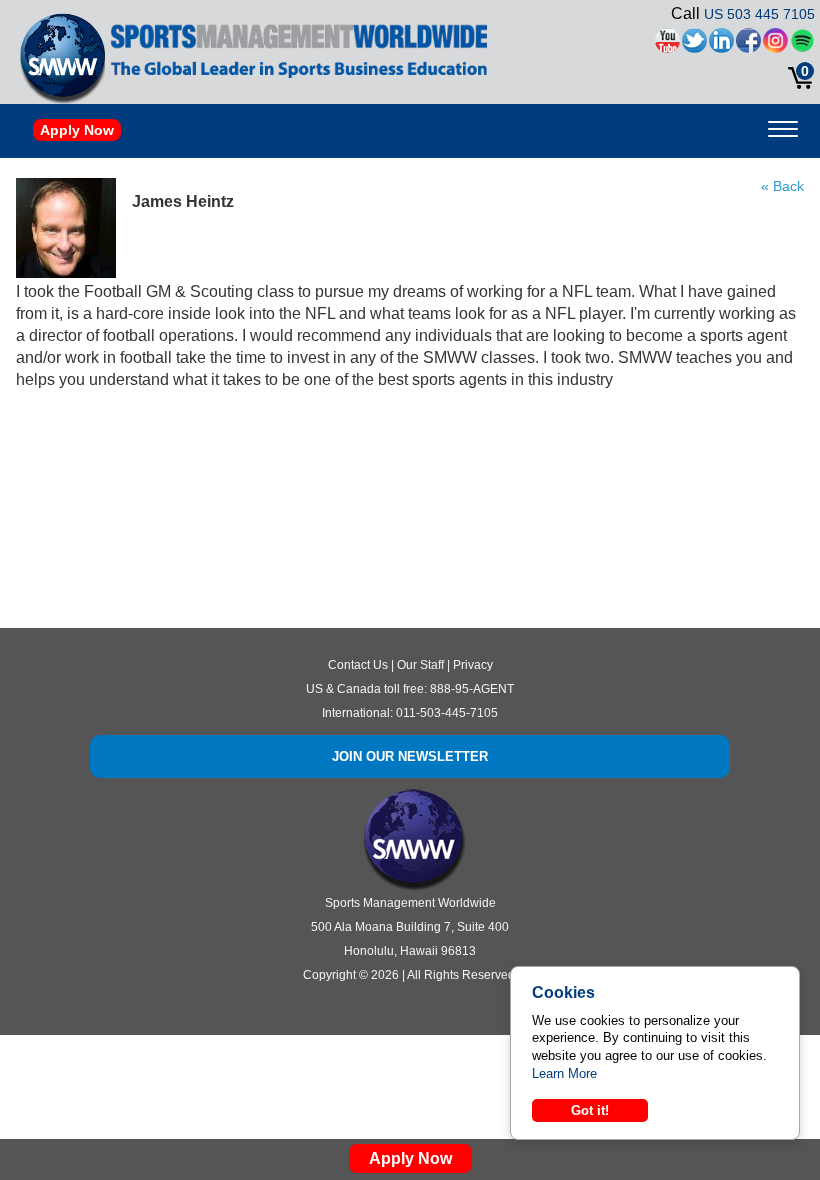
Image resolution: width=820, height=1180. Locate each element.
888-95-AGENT (472, 689)
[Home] (62, 58)
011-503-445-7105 (447, 713)
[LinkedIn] (721, 45)
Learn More (564, 1073)
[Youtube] (667, 45)
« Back (782, 186)
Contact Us (358, 665)
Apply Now (77, 130)
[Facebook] (748, 45)
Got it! (590, 1110)
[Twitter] (694, 45)
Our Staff (420, 665)
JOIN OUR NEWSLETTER (410, 756)
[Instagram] (775, 45)
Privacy (473, 665)
